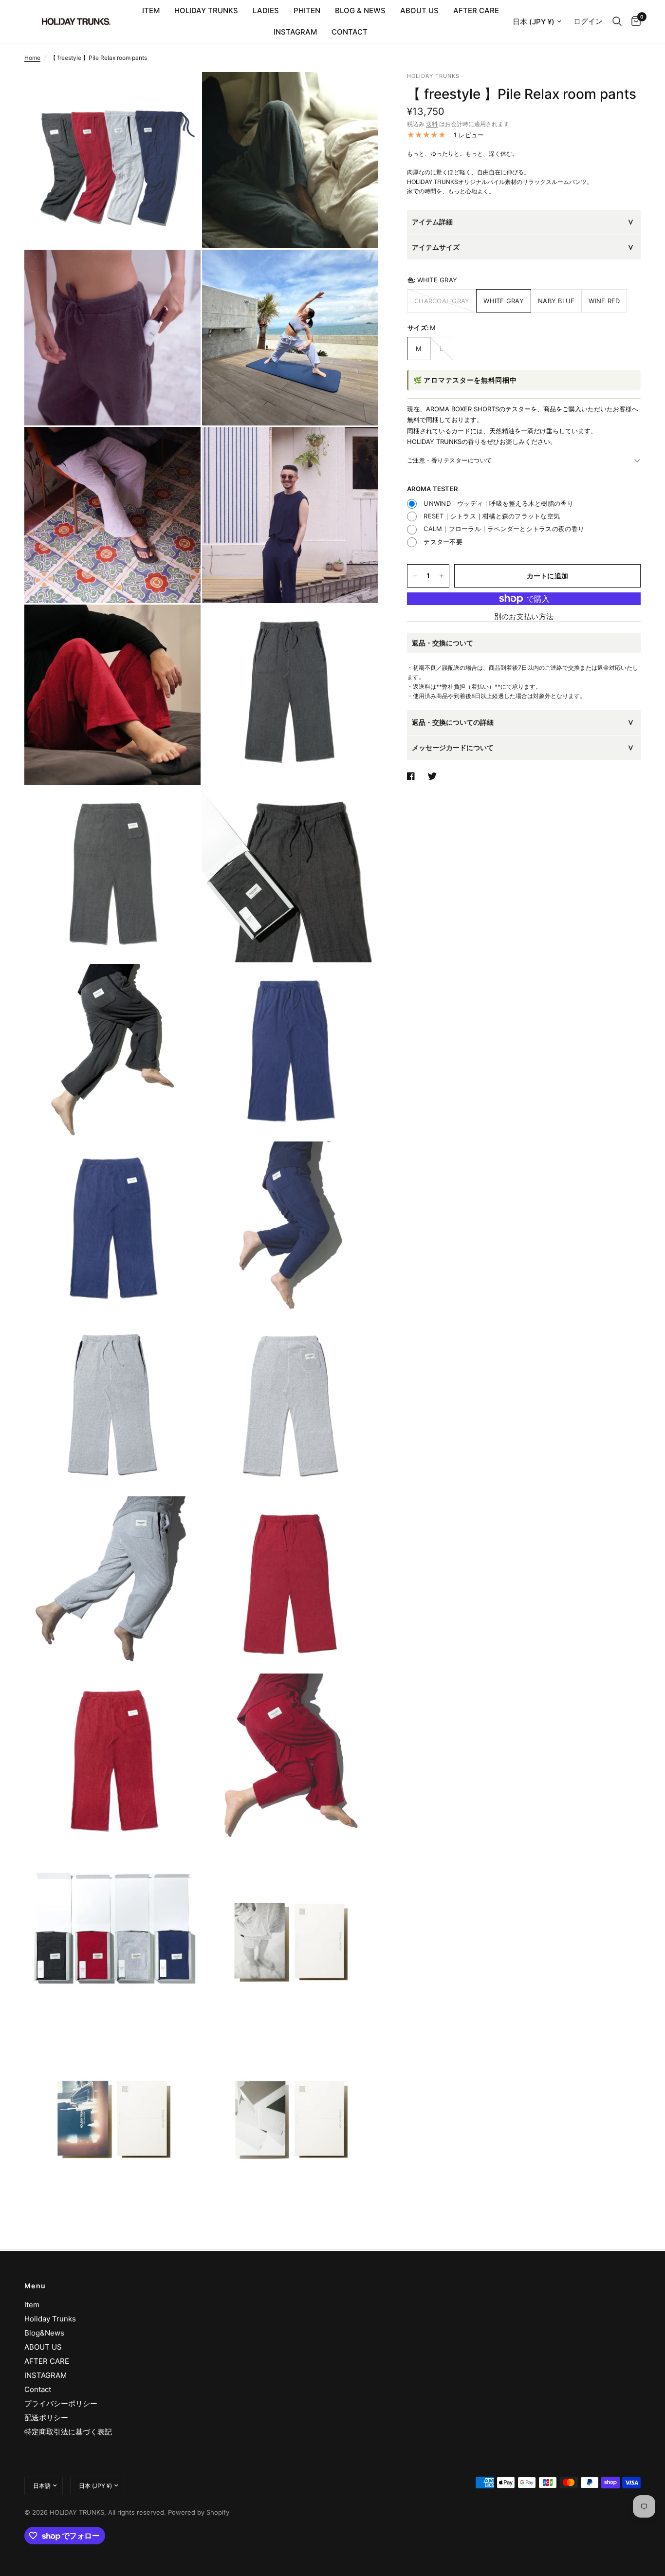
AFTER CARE (476, 10)
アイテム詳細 (432, 222)
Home (32, 58)
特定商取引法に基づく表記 (68, 2432)
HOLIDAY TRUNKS (206, 10)
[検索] (617, 21)
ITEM (151, 10)
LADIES (266, 10)
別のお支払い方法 (524, 616)
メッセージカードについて (453, 747)
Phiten (307, 10)
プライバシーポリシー (61, 2403)
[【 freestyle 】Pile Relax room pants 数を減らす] (415, 576)
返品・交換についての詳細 (453, 722)
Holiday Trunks (50, 2319)
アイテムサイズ (436, 247)
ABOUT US (419, 10)
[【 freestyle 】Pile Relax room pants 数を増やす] (442, 576)
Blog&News (44, 2333)
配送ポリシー (46, 2418)
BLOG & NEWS (360, 10)
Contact (38, 2389)
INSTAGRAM (295, 32)
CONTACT (350, 32)
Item (32, 2305)
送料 (432, 124)
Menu (35, 2286)
